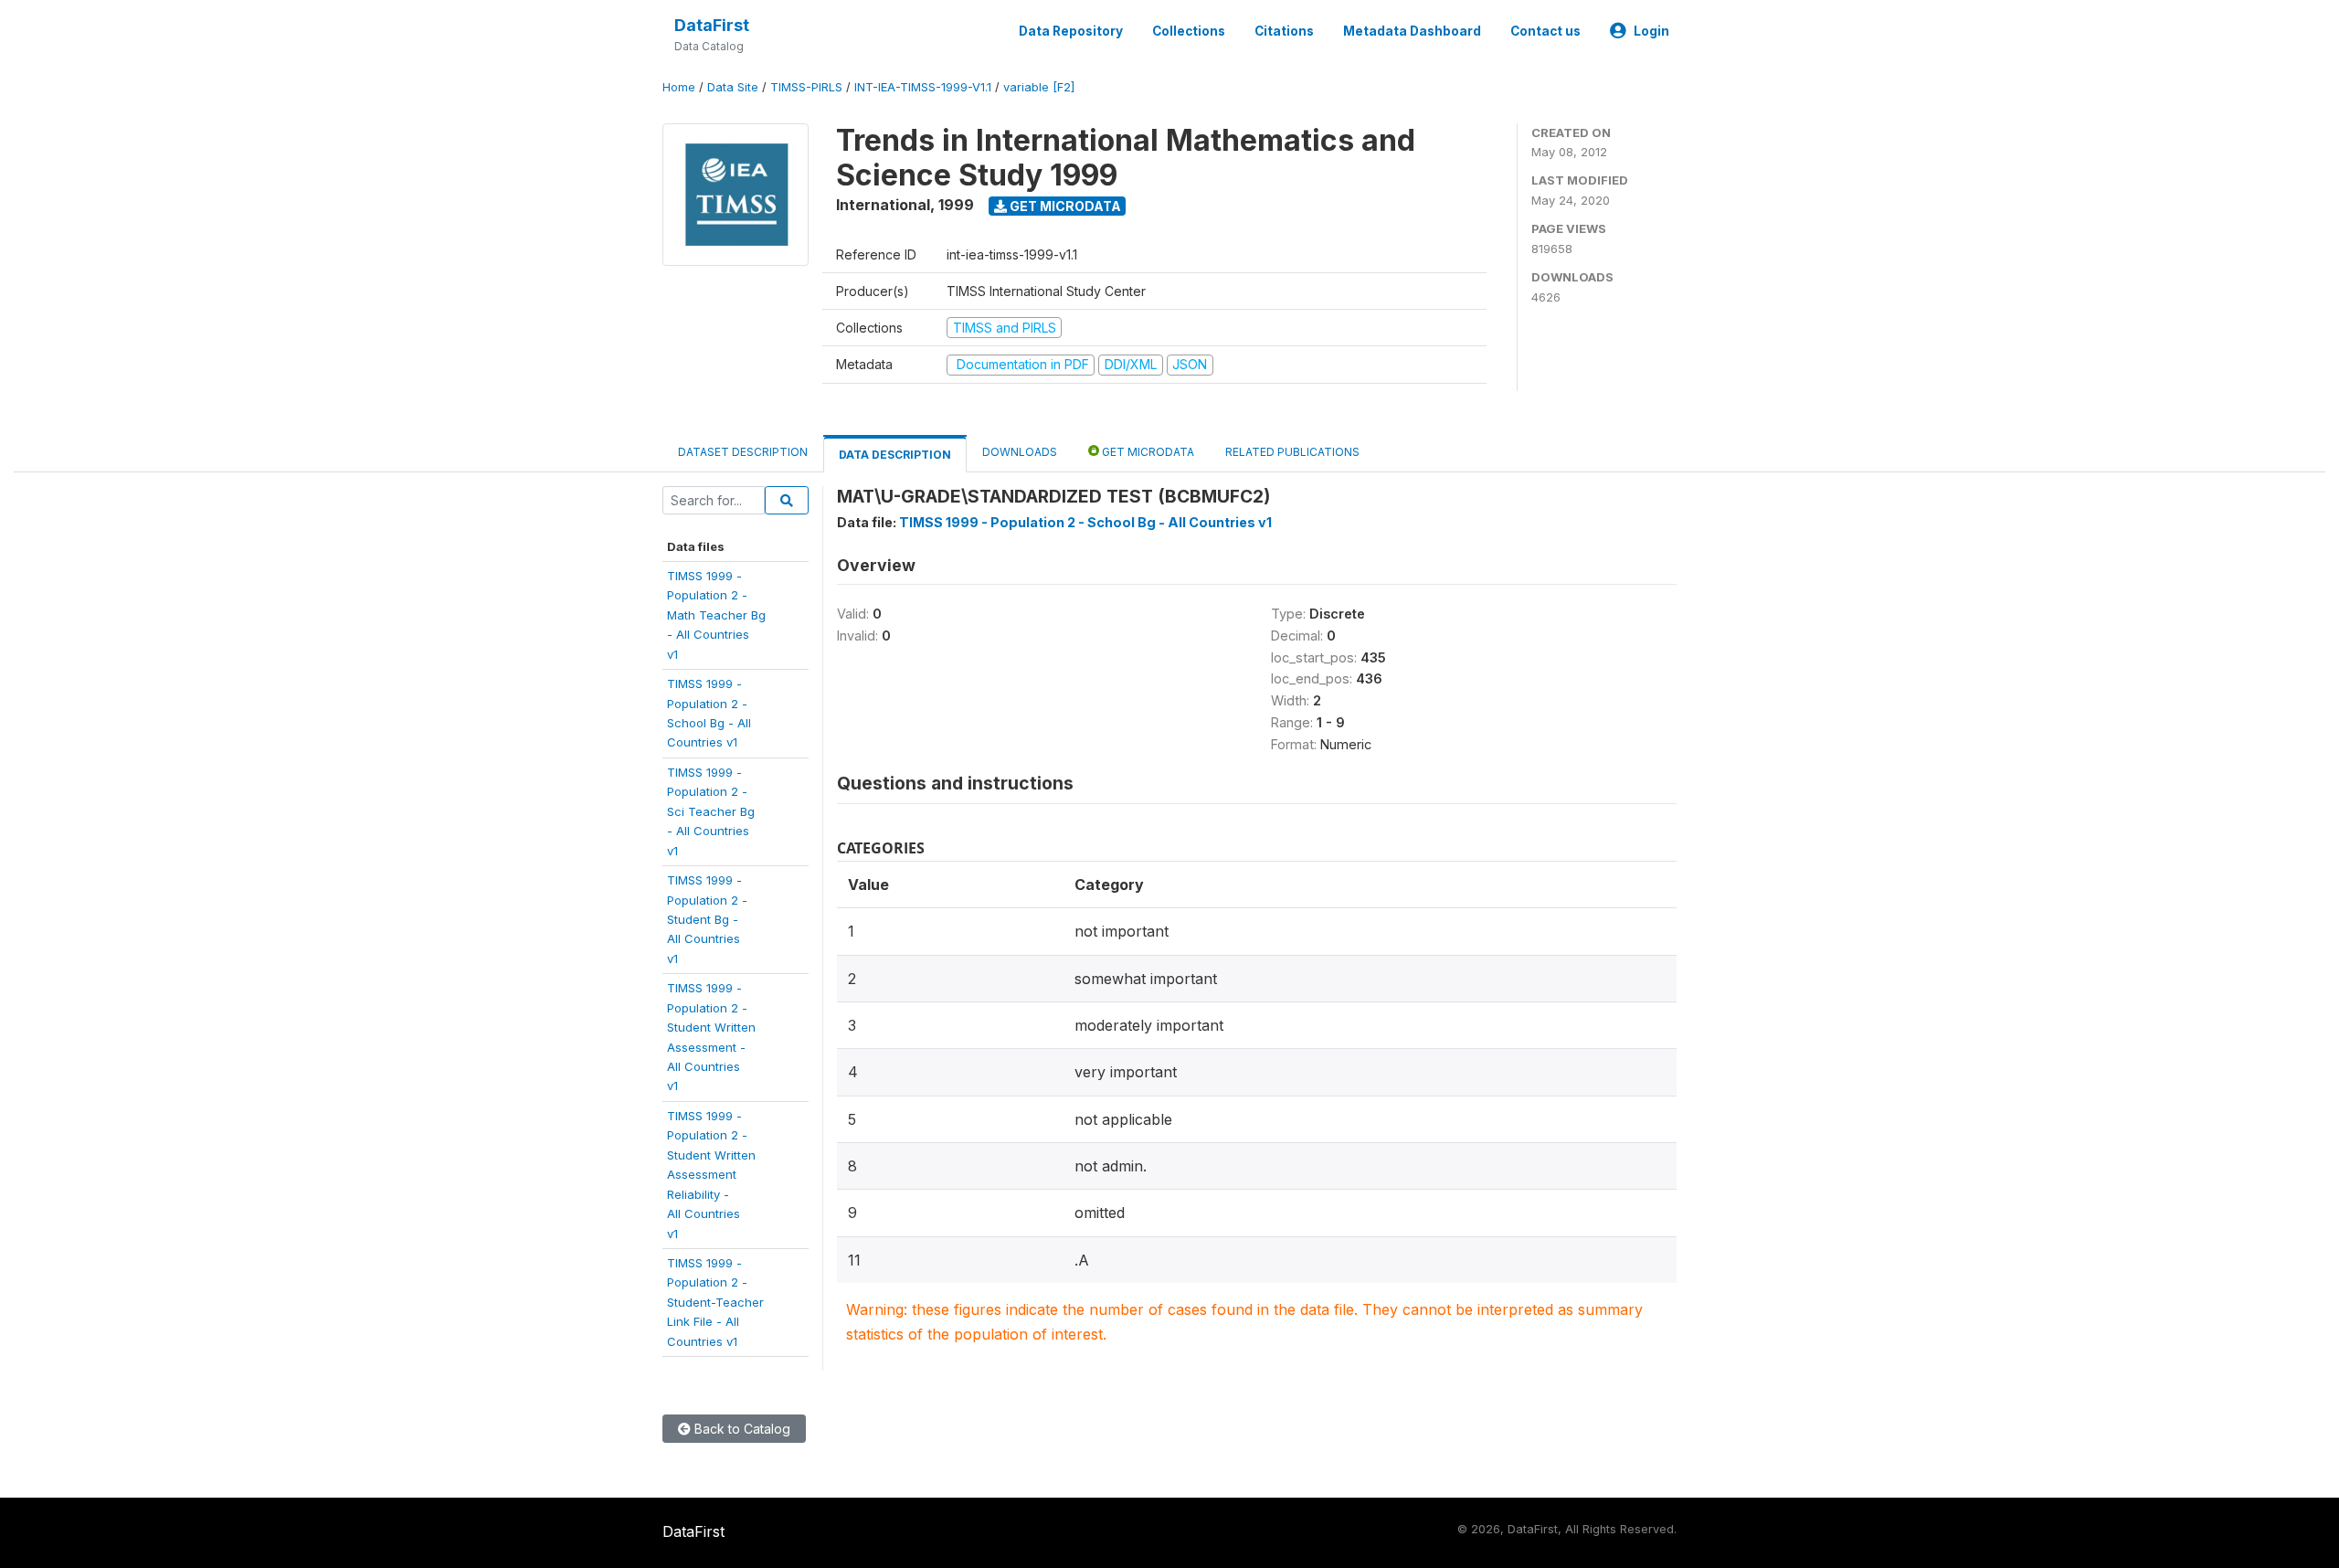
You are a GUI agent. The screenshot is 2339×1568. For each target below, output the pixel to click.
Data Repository (1071, 31)
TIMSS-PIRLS (806, 87)
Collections (1189, 31)
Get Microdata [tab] (1147, 452)
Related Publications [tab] (1292, 452)
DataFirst (712, 25)
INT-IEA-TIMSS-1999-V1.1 (923, 87)
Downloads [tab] (1020, 452)
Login (1651, 31)
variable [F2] (1039, 87)
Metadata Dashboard (1412, 31)
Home (679, 87)
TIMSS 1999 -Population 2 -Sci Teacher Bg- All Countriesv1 (711, 811)
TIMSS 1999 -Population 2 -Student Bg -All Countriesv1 (707, 919)
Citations (1284, 31)
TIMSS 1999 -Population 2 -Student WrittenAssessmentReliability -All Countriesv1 (711, 1175)
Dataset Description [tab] (743, 452)
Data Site (733, 87)
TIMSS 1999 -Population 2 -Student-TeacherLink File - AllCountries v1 (715, 1302)
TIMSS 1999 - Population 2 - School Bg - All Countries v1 (1085, 522)
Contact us (1545, 31)
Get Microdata (1064, 206)
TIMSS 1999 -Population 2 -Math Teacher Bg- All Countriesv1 (716, 615)
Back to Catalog (741, 1429)
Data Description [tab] (895, 455)
